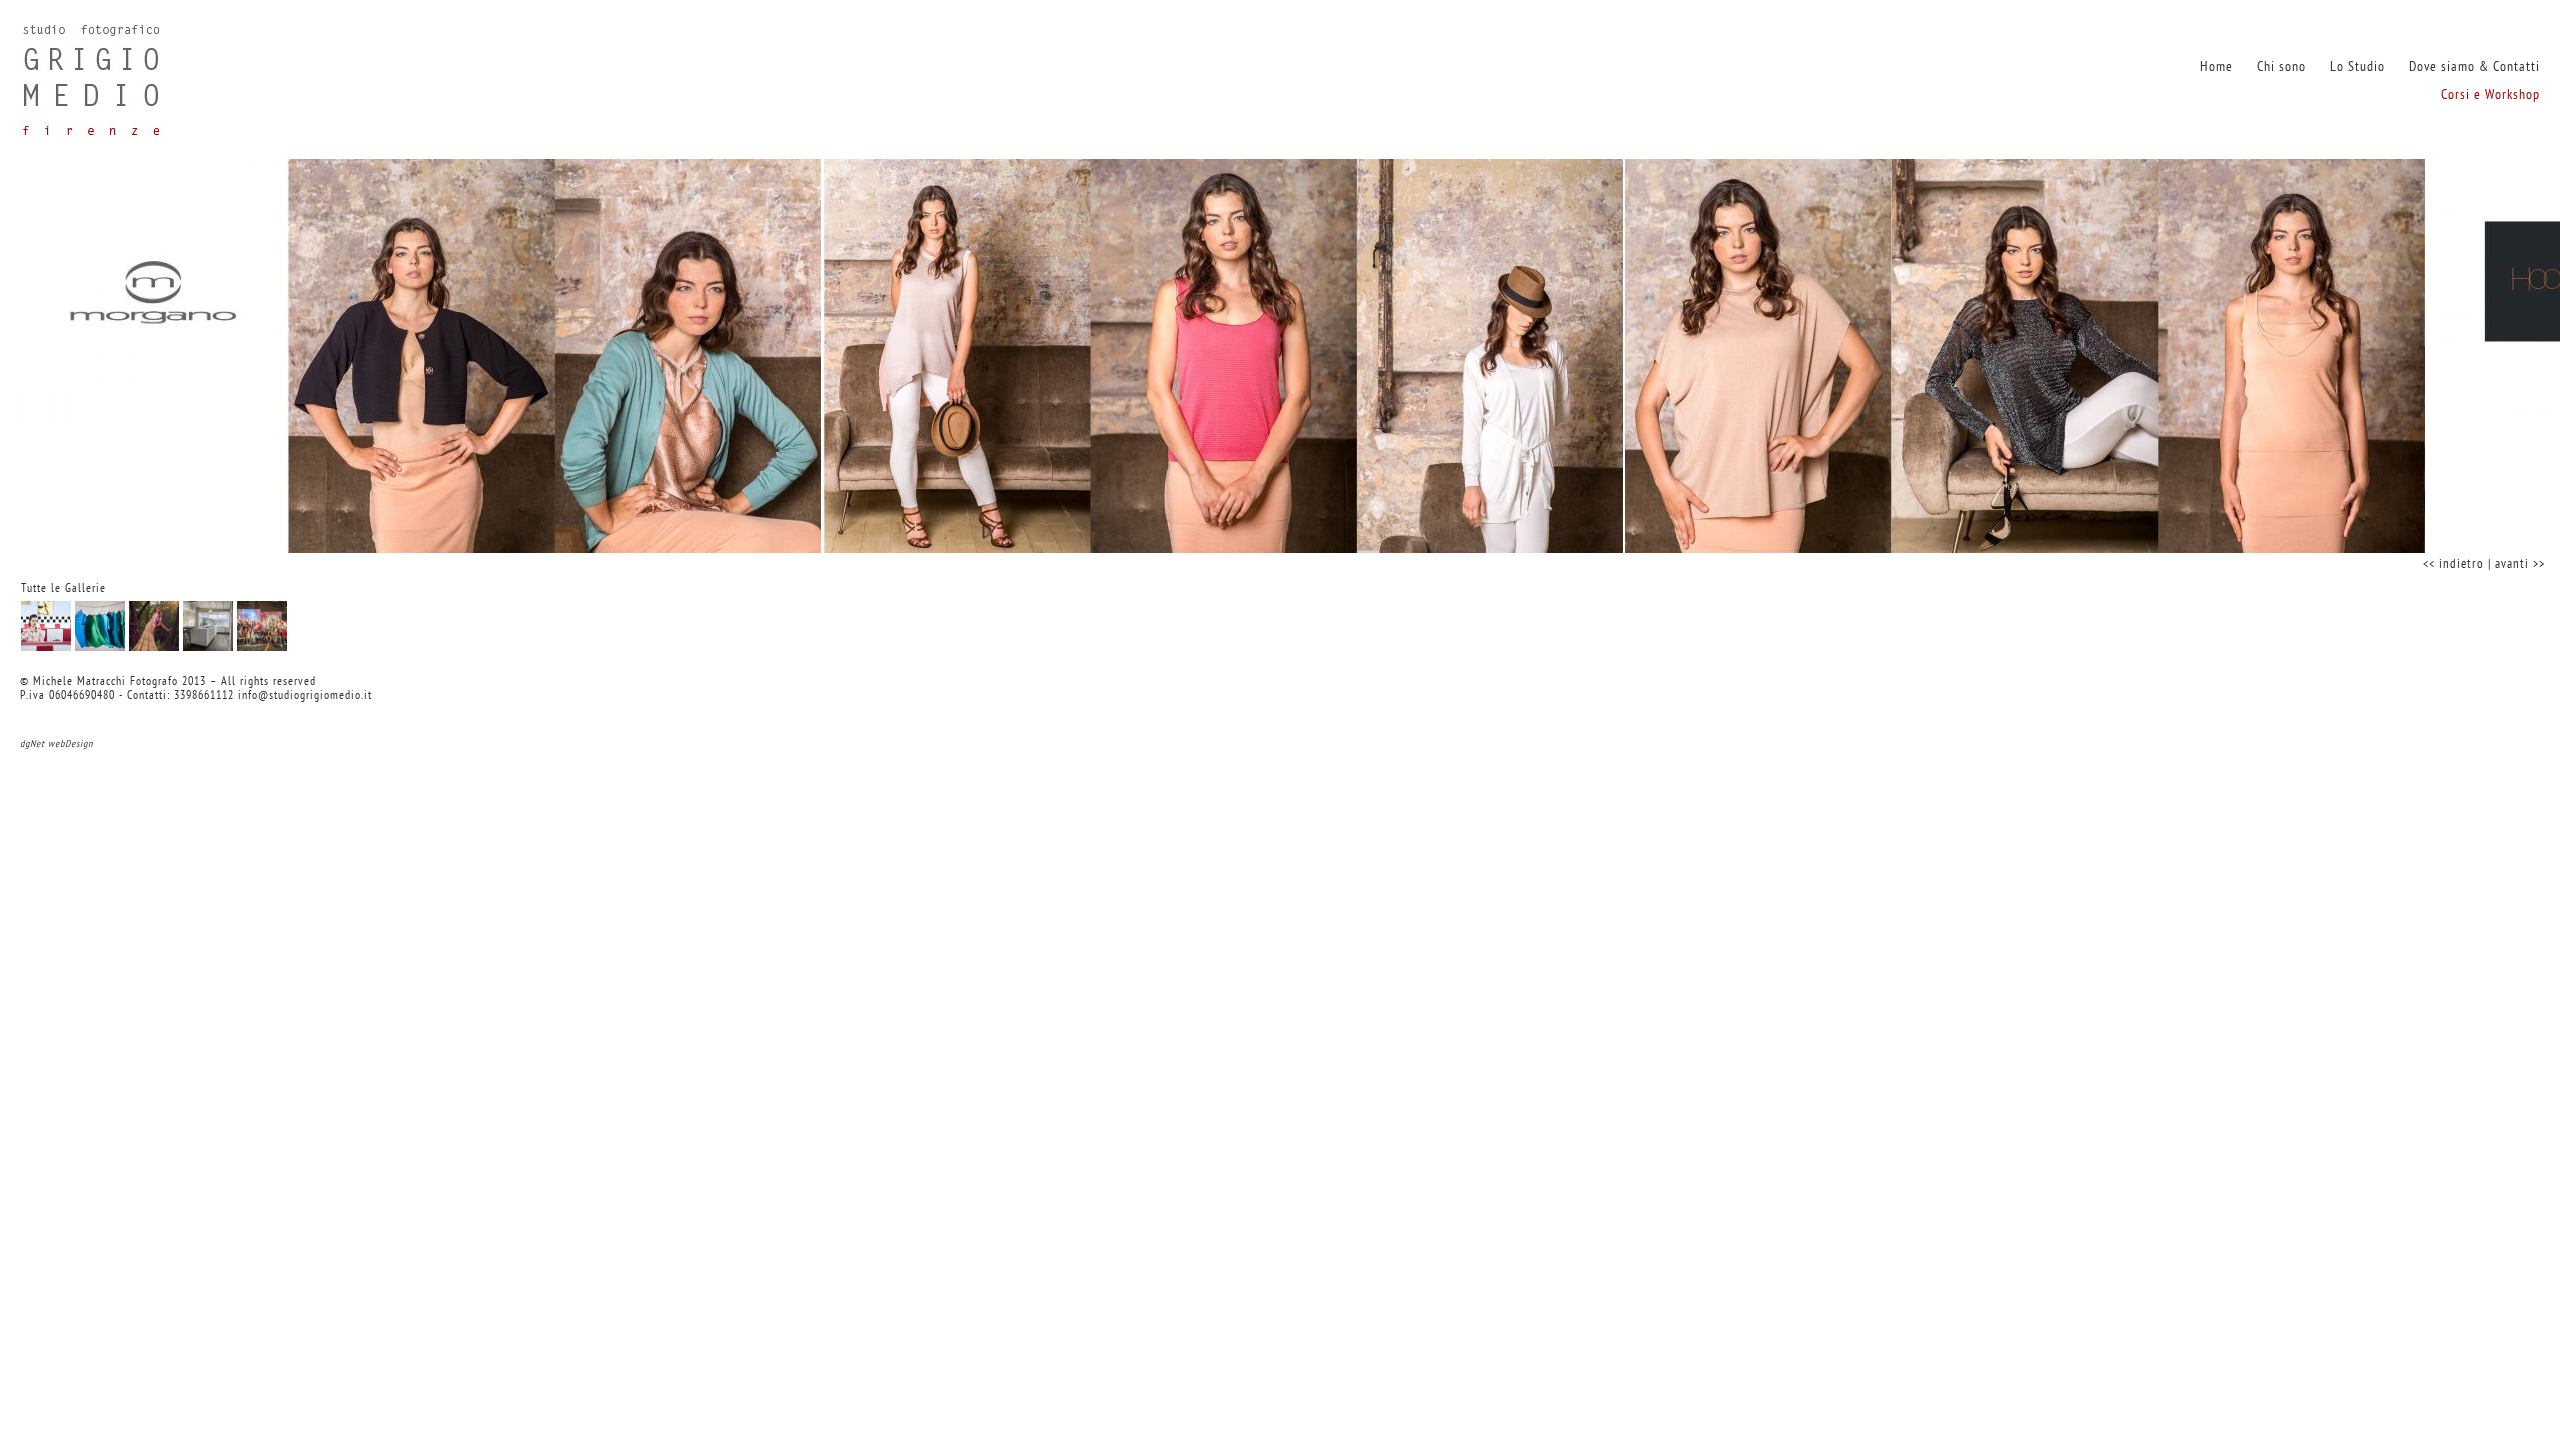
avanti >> (2520, 564)
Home (2216, 67)
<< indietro (2453, 564)
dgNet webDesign (56, 744)
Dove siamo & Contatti (2474, 67)
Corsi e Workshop (2490, 95)
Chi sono (2281, 67)
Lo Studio (2357, 67)
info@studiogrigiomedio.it (305, 696)
